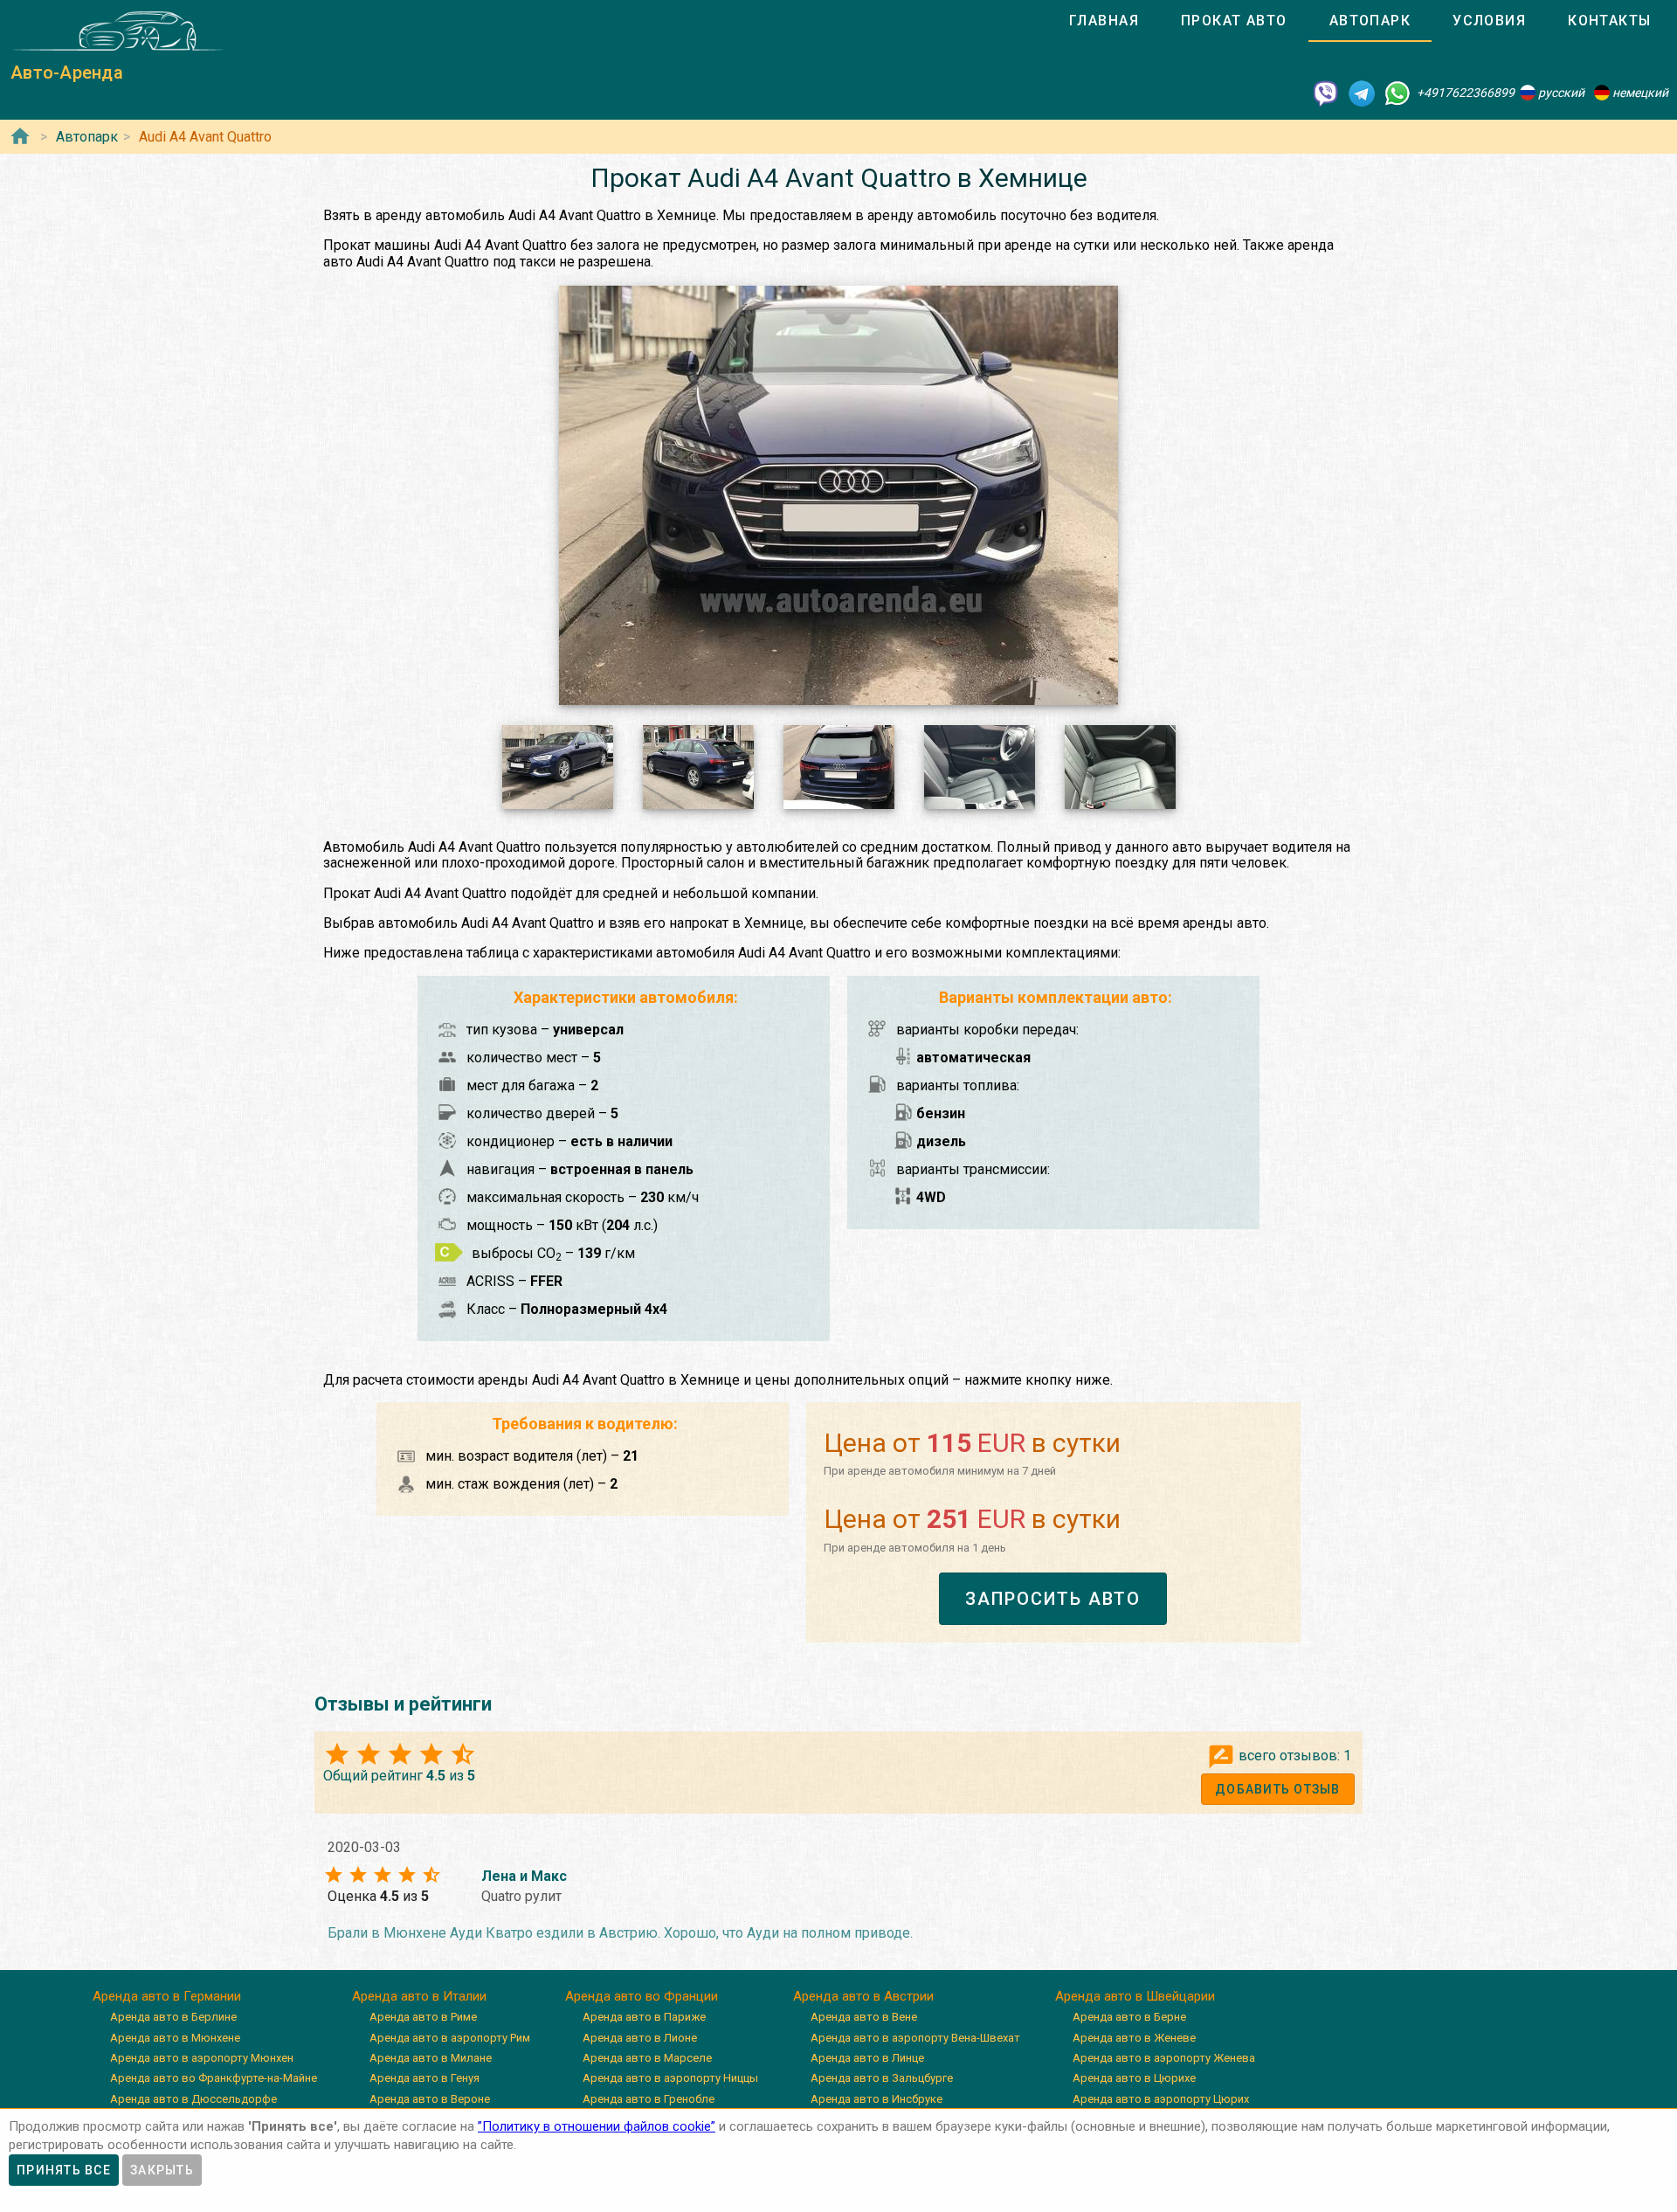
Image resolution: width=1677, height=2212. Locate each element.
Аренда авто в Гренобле (649, 2099)
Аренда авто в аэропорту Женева (1164, 2058)
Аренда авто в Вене (864, 2017)
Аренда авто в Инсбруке (876, 2099)
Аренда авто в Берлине (173, 2017)
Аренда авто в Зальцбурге (882, 2078)
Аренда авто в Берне (1129, 2017)
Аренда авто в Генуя (424, 2078)
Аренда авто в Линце (867, 2058)
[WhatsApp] (1397, 93)
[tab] (1104, 21)
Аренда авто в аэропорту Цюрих (1161, 2099)
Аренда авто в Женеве (1134, 2038)
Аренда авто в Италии (419, 1996)
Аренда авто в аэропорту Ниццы (670, 2078)
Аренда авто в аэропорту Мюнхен (202, 2058)
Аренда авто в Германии (167, 1996)
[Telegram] (1362, 93)
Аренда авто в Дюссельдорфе (193, 2099)
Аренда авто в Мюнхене (175, 2038)
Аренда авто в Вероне (430, 2099)
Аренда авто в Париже (644, 2017)
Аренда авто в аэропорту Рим (450, 2038)
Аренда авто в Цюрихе (1134, 2078)
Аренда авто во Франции (642, 1996)
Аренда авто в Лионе (640, 2038)
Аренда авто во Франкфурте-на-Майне (214, 2078)
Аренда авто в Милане (431, 2058)
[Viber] (1326, 93)
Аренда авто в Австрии (863, 1996)
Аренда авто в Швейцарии (1135, 1996)
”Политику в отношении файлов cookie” (597, 2126)
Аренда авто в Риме (423, 2017)
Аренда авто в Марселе (647, 2058)
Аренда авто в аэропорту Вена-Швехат (915, 2038)
